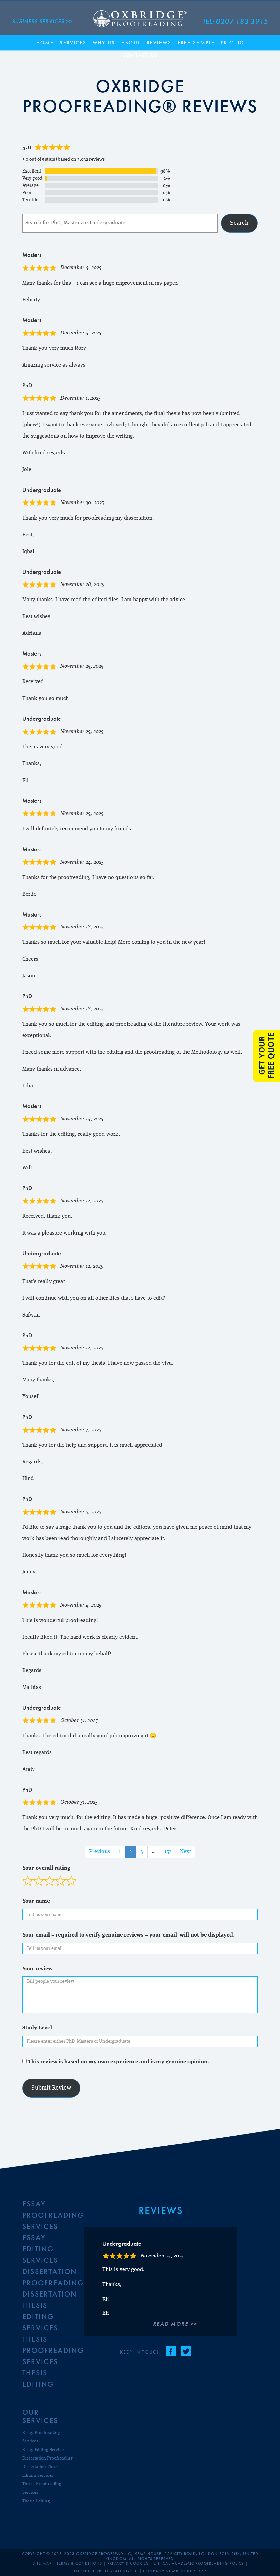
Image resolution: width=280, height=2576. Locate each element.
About (131, 43)
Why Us (104, 43)
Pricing (233, 43)
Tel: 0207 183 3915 (235, 21)
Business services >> (42, 21)
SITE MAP (42, 2563)
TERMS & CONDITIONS (79, 2563)
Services (73, 43)
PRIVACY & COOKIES (128, 2563)
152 (170, 1852)
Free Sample (196, 43)
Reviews (159, 43)
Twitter (186, 2351)
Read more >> (175, 2324)
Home (45, 43)
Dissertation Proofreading (47, 2458)
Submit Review (51, 2088)
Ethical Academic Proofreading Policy (199, 2563)
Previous (100, 1852)
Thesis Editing (36, 2501)
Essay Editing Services (40, 2249)
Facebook (171, 2351)
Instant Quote (267, 1056)
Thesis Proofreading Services (53, 2350)
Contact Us (140, 55)
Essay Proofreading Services (53, 2215)
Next (185, 1852)
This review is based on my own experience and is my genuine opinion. (118, 2062)
